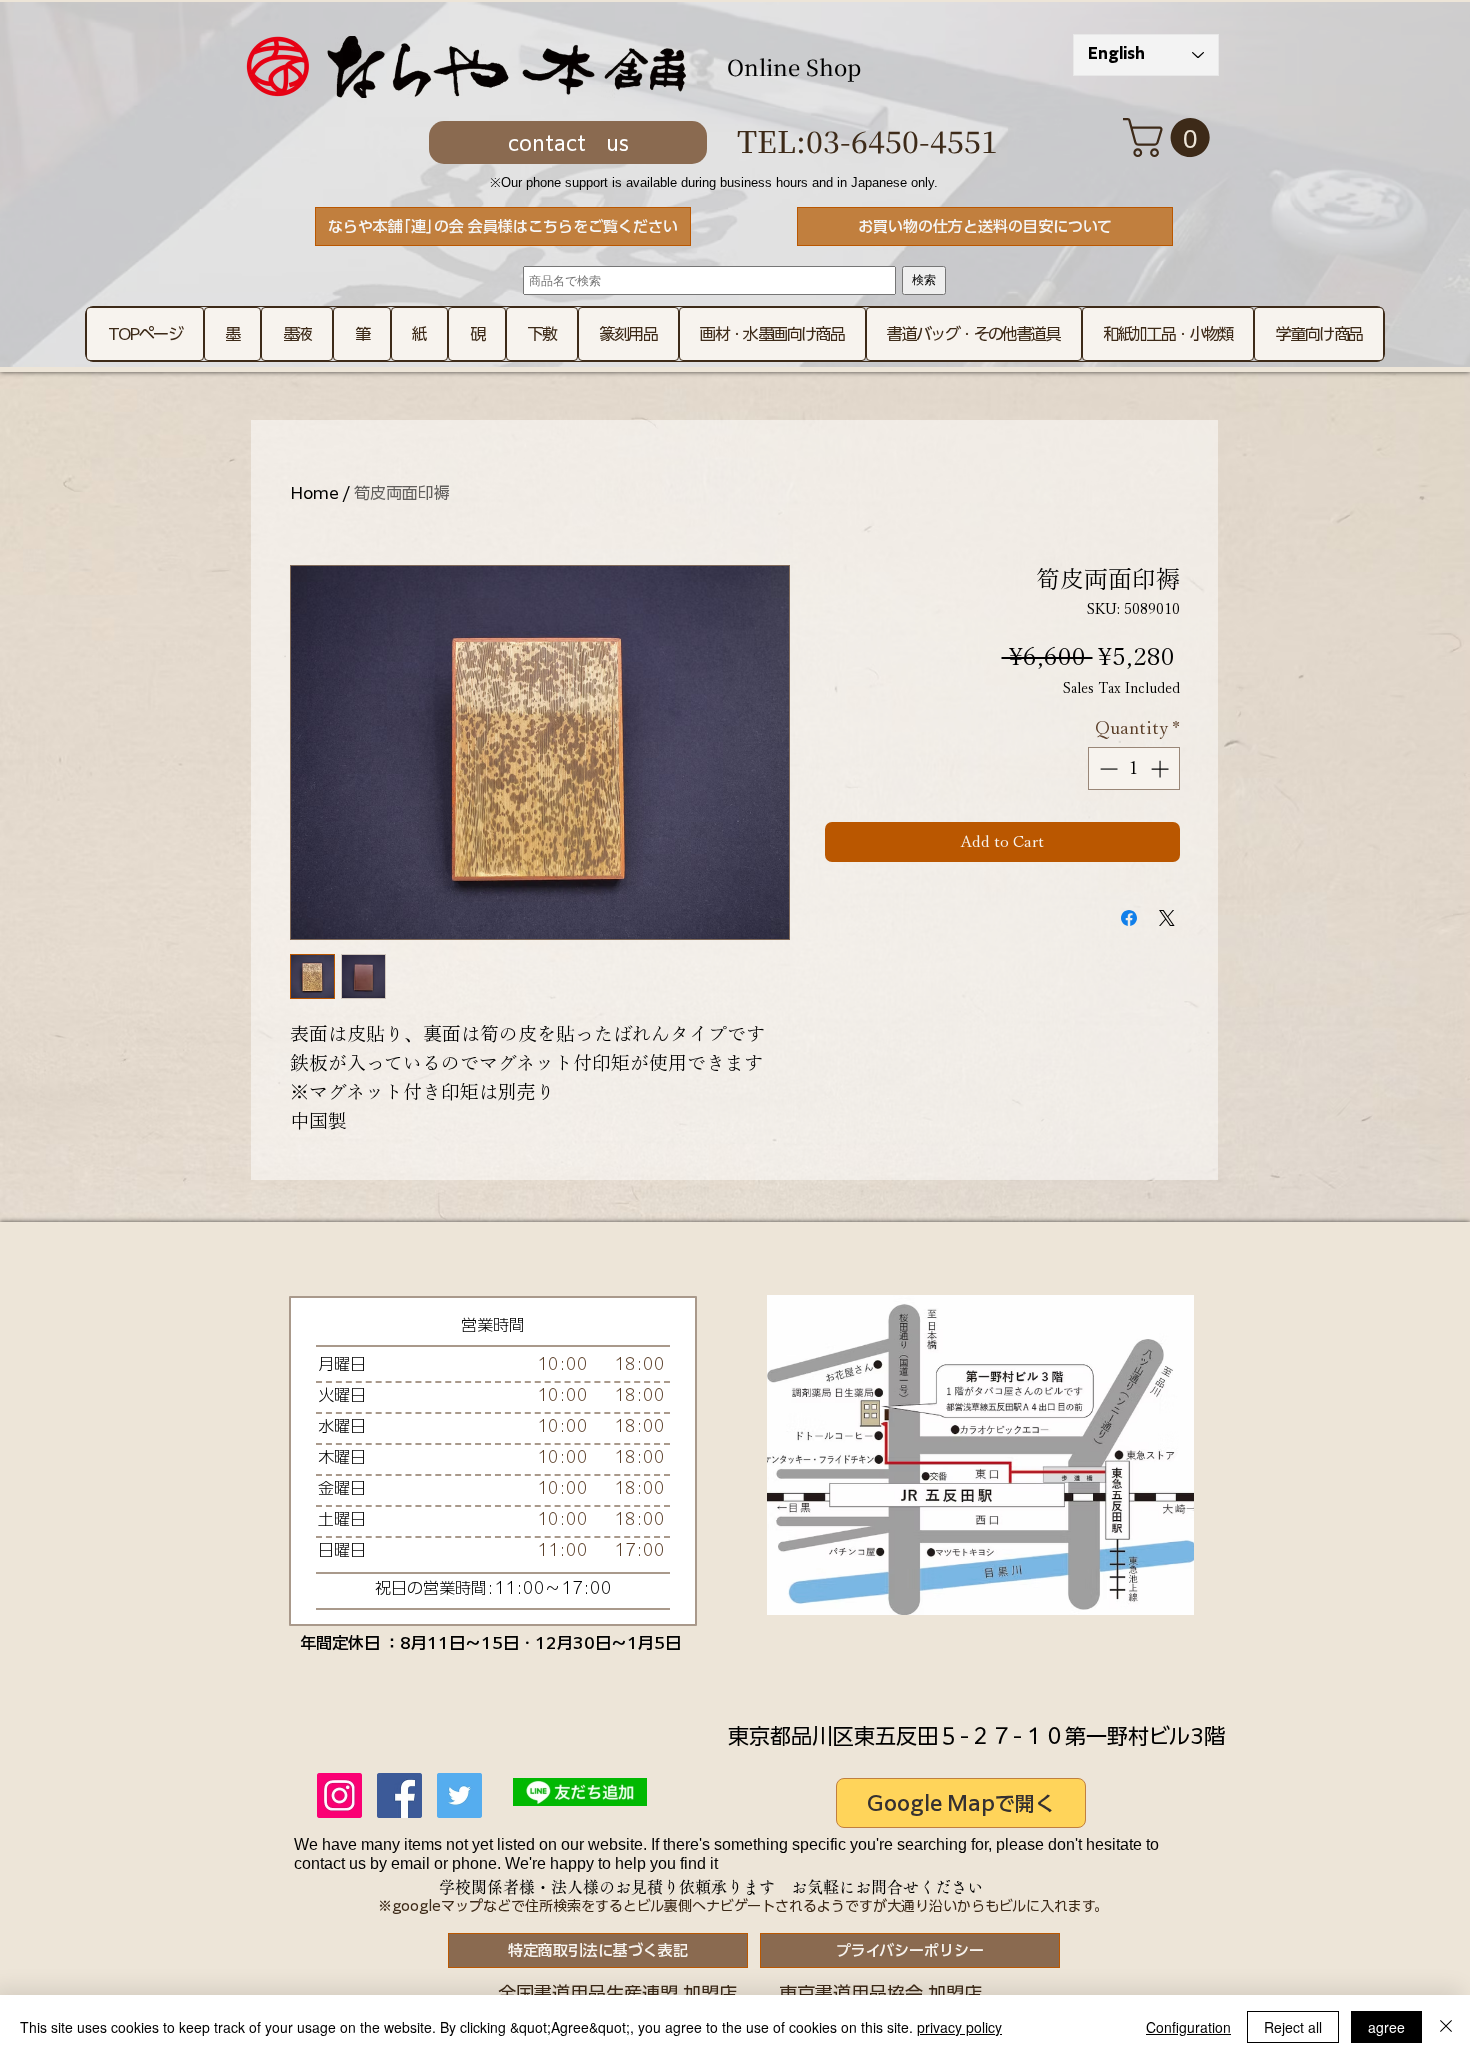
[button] (1171, 137)
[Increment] (1161, 768)
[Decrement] (1106, 768)
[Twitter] (459, 1795)
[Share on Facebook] (1129, 918)
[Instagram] (339, 1795)
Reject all (1293, 2027)
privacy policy (959, 2027)
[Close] (1446, 2027)
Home (314, 493)
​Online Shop (794, 66)
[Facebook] (399, 1795)
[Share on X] (1167, 918)
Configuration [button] (1188, 2027)
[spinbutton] (1134, 768)
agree (1386, 2027)
